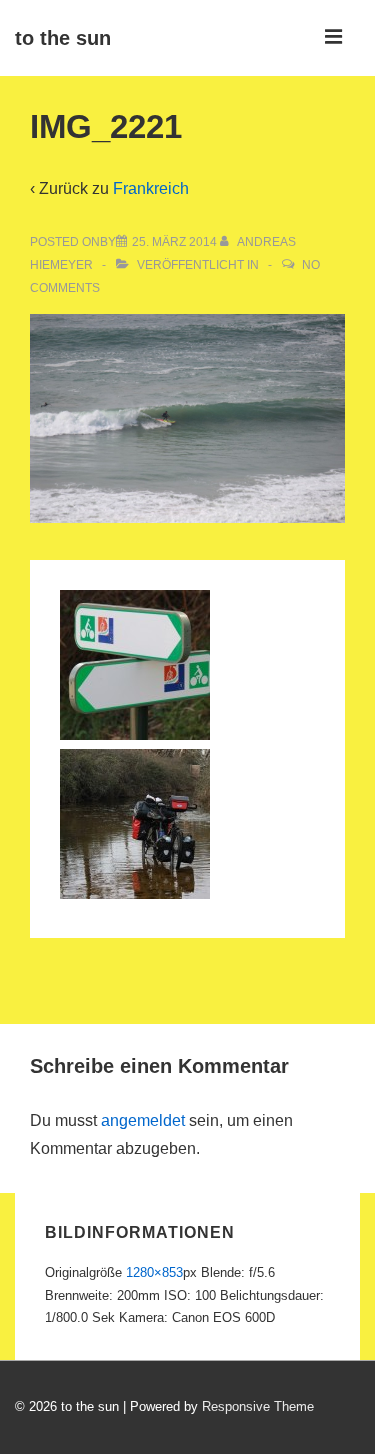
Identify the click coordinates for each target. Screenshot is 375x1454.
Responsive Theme (258, 1406)
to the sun (63, 38)
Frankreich (151, 188)
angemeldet (143, 1120)
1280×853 (154, 1272)
